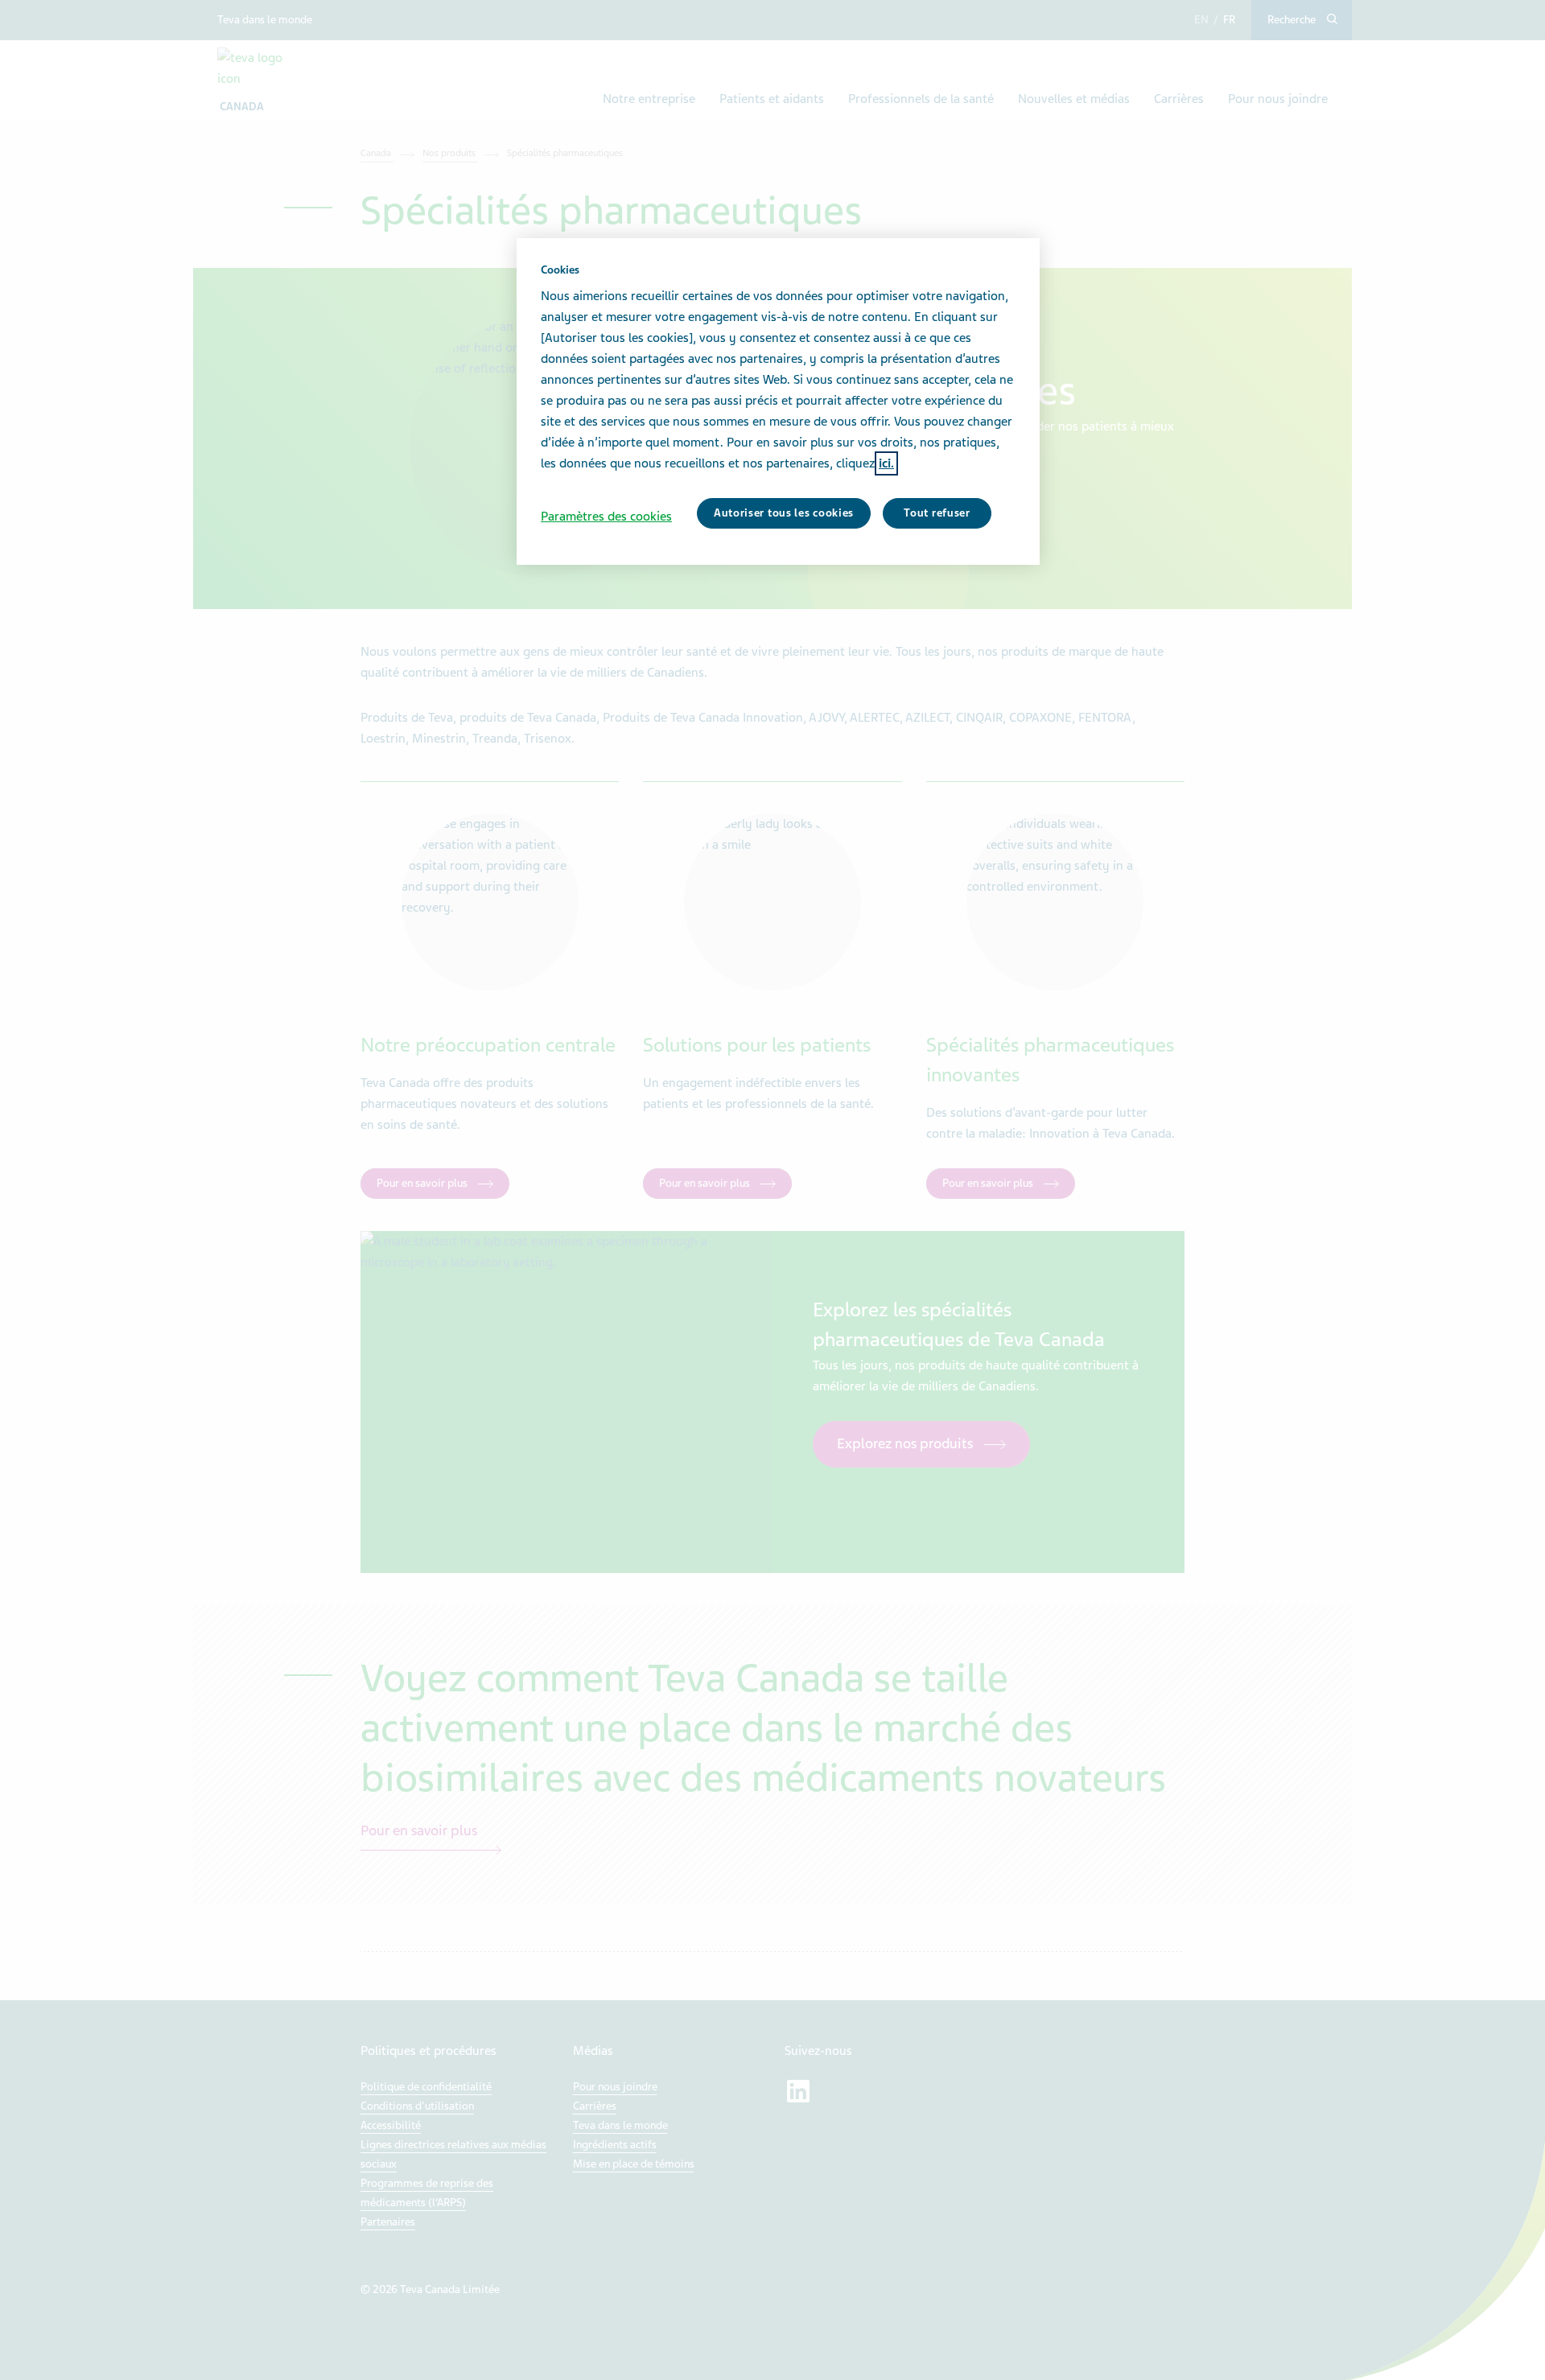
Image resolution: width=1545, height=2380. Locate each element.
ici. (886, 463)
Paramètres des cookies (606, 517)
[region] (778, 401)
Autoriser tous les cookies (784, 513)
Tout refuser (937, 513)
